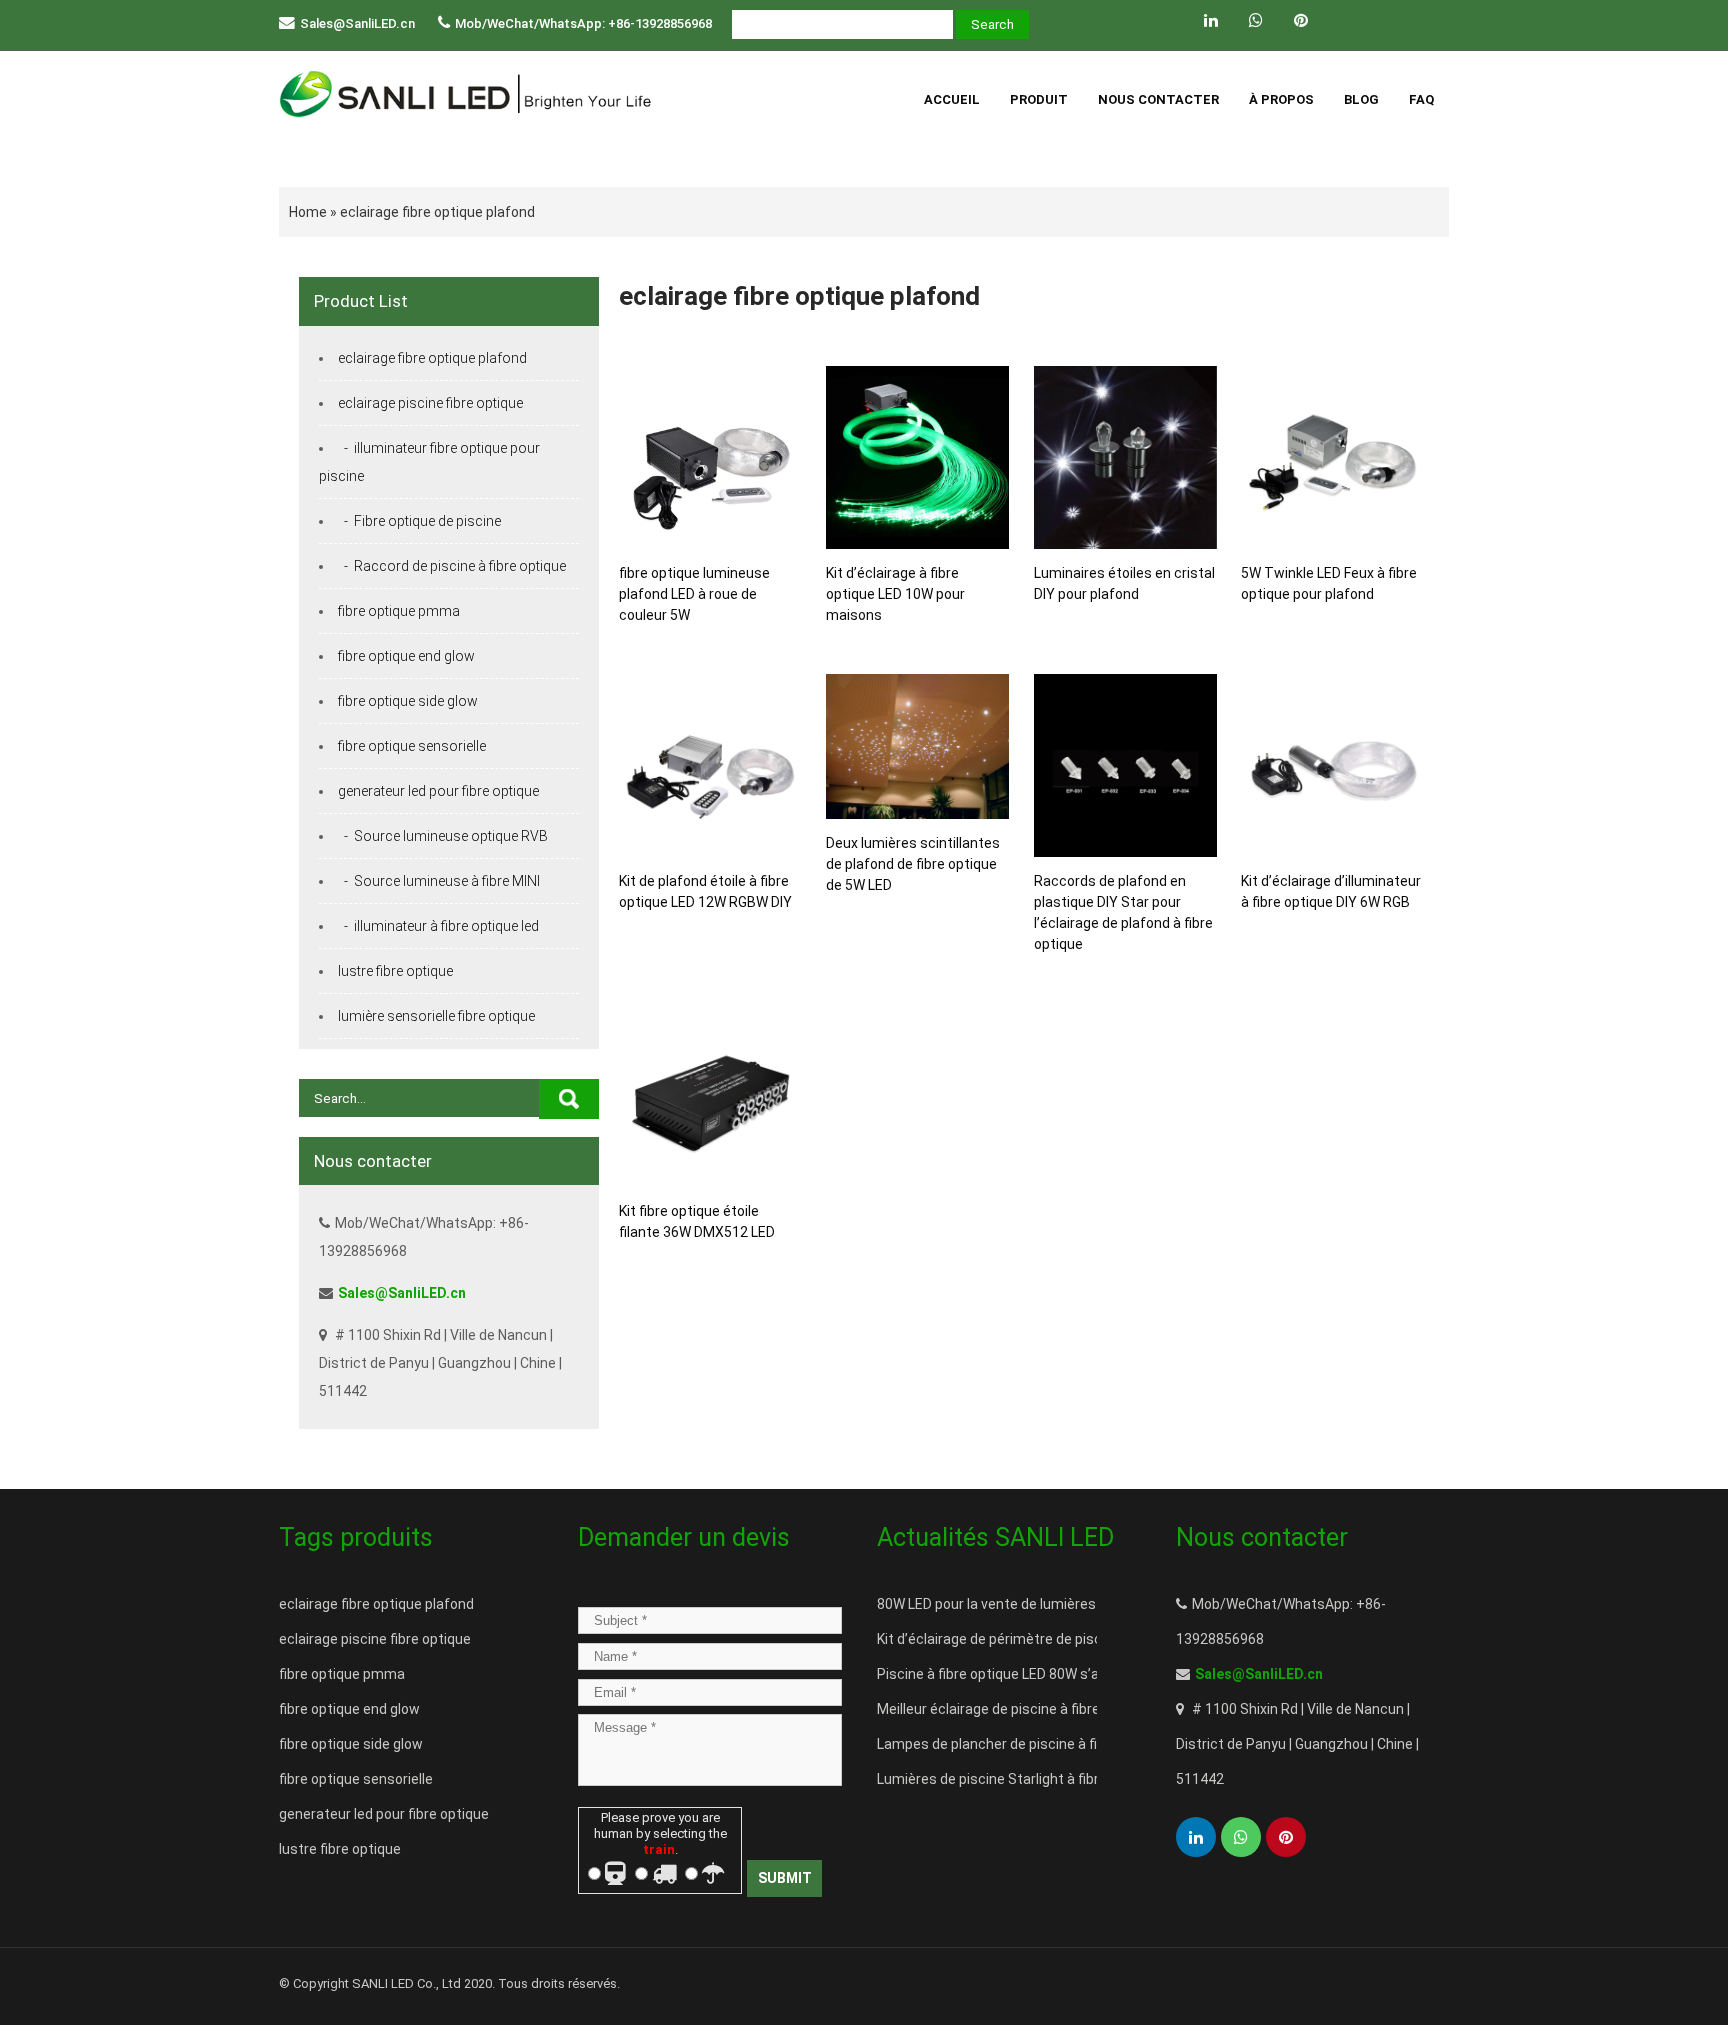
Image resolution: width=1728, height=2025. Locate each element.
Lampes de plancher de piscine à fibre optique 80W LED (1052, 1744)
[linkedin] (1211, 20)
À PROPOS (1281, 99)
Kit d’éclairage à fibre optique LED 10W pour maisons (895, 594)
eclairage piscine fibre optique (430, 403)
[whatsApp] (1256, 20)
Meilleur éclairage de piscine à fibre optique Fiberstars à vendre (1078, 1709)
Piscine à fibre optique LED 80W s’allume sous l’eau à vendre (1068, 1674)
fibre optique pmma (399, 611)
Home (308, 212)
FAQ (1421, 99)
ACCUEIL (952, 99)
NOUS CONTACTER (1158, 99)
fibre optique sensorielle (412, 746)
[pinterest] (1301, 20)
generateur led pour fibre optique (438, 791)
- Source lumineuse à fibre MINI (439, 881)
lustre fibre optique (395, 971)
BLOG (1361, 99)
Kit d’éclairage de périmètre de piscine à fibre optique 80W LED (1075, 1639)
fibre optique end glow (406, 656)
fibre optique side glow (408, 701)
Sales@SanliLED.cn (357, 23)
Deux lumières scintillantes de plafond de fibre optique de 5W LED (913, 864)
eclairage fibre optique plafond (437, 212)
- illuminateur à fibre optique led (438, 926)
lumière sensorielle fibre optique (436, 1016)
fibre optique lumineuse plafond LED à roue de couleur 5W (694, 594)
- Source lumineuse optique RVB (443, 836)
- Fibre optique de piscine (419, 521)
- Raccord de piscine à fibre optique (452, 566)
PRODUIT (1039, 99)
